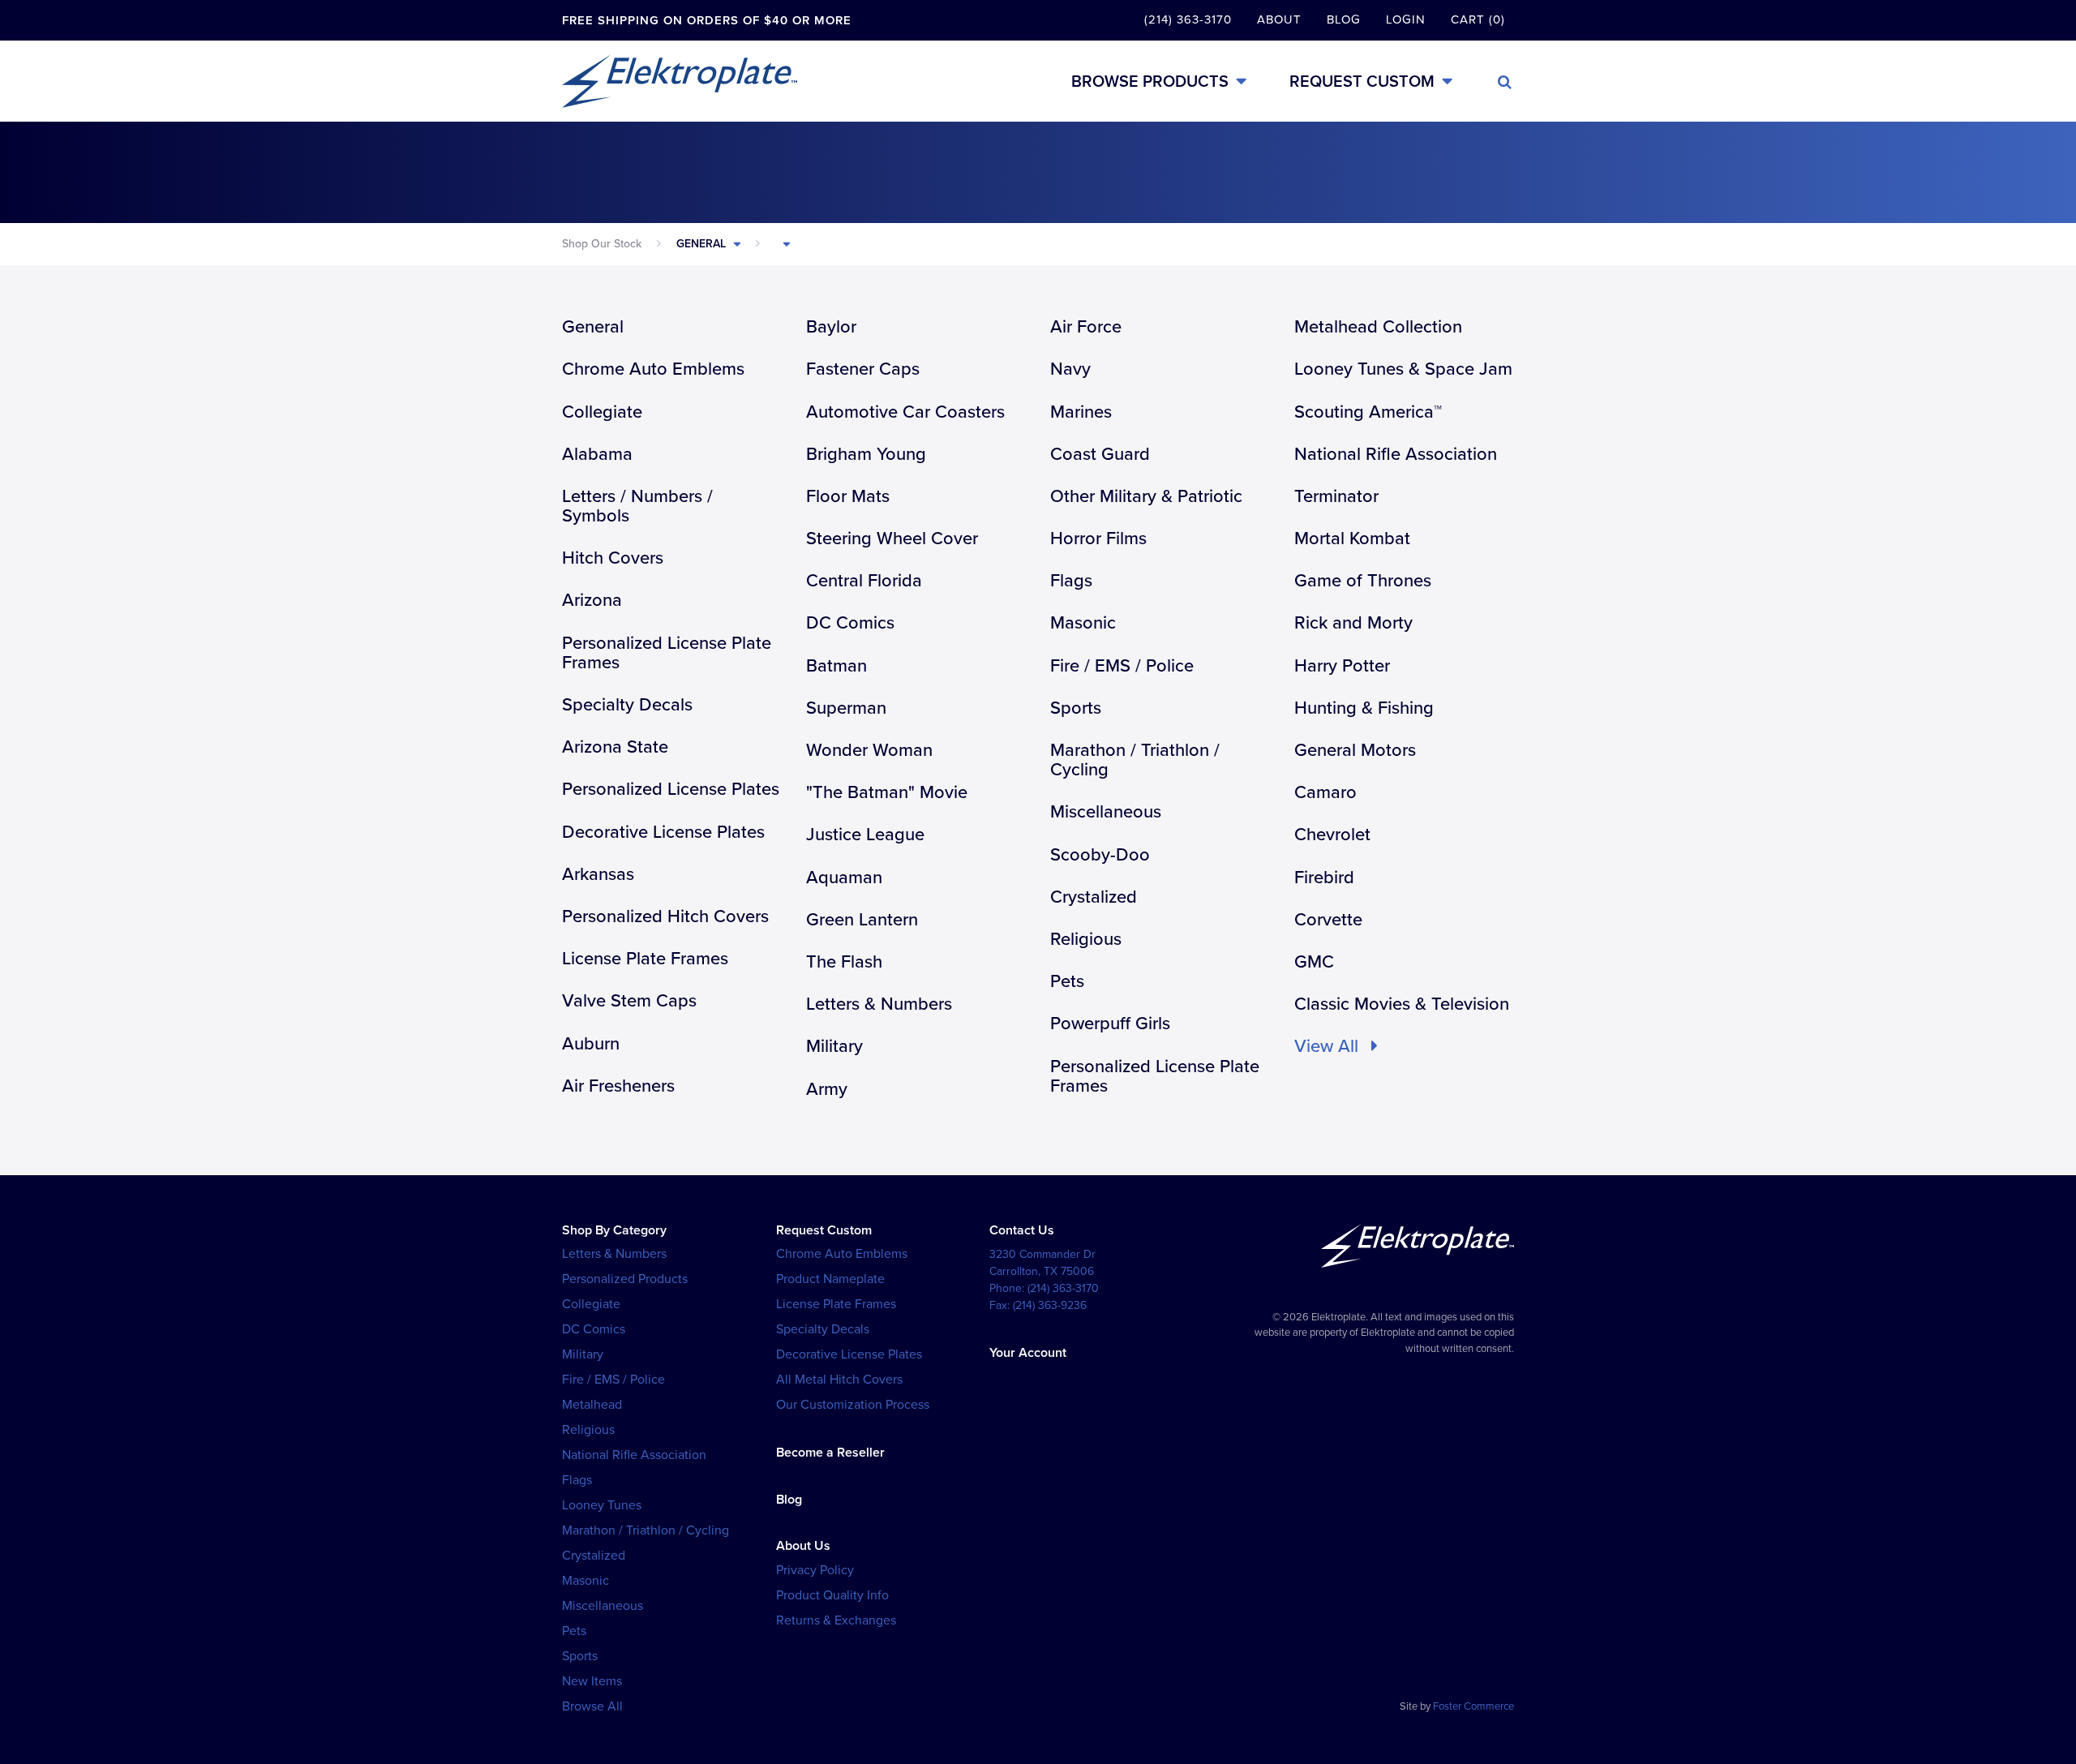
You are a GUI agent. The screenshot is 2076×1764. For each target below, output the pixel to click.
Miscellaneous (1106, 812)
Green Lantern (862, 920)
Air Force (1086, 327)
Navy (1070, 369)
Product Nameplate (830, 1279)
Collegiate (602, 412)
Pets (1067, 981)
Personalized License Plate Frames (667, 653)
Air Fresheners (618, 1086)
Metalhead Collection (1378, 327)
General (701, 244)
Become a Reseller (830, 1453)
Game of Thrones (1363, 581)
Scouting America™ (1368, 412)
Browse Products (1150, 82)
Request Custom (1362, 82)
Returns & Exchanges (836, 1620)
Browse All (592, 1706)
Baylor (831, 327)
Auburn (591, 1044)
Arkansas (598, 874)
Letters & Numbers (879, 1004)
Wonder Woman (869, 750)
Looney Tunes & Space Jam (1403, 369)
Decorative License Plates (663, 832)
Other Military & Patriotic (1146, 496)
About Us (803, 1546)
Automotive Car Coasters (905, 412)
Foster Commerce (1473, 1706)
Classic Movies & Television (1402, 1004)
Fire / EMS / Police (1122, 666)
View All (1329, 1046)
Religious (1086, 939)
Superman (846, 708)
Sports (1076, 708)
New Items (592, 1681)
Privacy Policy (815, 1570)
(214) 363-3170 (1188, 19)
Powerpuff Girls (1110, 1024)
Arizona (592, 600)
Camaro (1325, 792)
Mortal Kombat (1352, 539)
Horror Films (1098, 539)
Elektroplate (680, 81)
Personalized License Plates (671, 789)
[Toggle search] (1505, 82)
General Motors (1355, 750)
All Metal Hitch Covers (839, 1380)
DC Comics (850, 623)
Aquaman (844, 878)
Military (834, 1046)
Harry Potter (1342, 666)
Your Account (1028, 1353)
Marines (1081, 412)
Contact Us (1022, 1230)
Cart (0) (1478, 19)
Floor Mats (848, 496)
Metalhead (592, 1405)
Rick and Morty (1353, 623)
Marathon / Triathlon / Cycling (1135, 760)
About (1279, 19)
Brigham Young (866, 454)
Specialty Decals (627, 705)
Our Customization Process (853, 1405)
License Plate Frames (645, 959)
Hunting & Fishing (1364, 708)
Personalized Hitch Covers (665, 916)
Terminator (1336, 496)
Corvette (1328, 920)
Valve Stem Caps (629, 1001)
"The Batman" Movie (887, 792)
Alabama (597, 454)
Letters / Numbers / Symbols (637, 506)
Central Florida (864, 581)
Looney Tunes (602, 1505)
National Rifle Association (1396, 454)
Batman (836, 666)
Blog (1344, 19)
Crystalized (1094, 897)
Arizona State (615, 747)
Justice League (865, 835)
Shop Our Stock (602, 244)
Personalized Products (625, 1279)
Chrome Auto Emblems (653, 369)
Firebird (1324, 878)
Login (1406, 19)
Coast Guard (1100, 454)
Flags (1071, 581)
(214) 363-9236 (1050, 1305)
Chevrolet (1332, 835)
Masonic (1083, 623)
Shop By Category (614, 1230)
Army (827, 1089)
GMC (1314, 962)
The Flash (844, 962)
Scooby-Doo (1100, 855)
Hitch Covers (613, 558)
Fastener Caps (863, 369)
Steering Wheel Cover (892, 539)
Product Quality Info (832, 1595)
